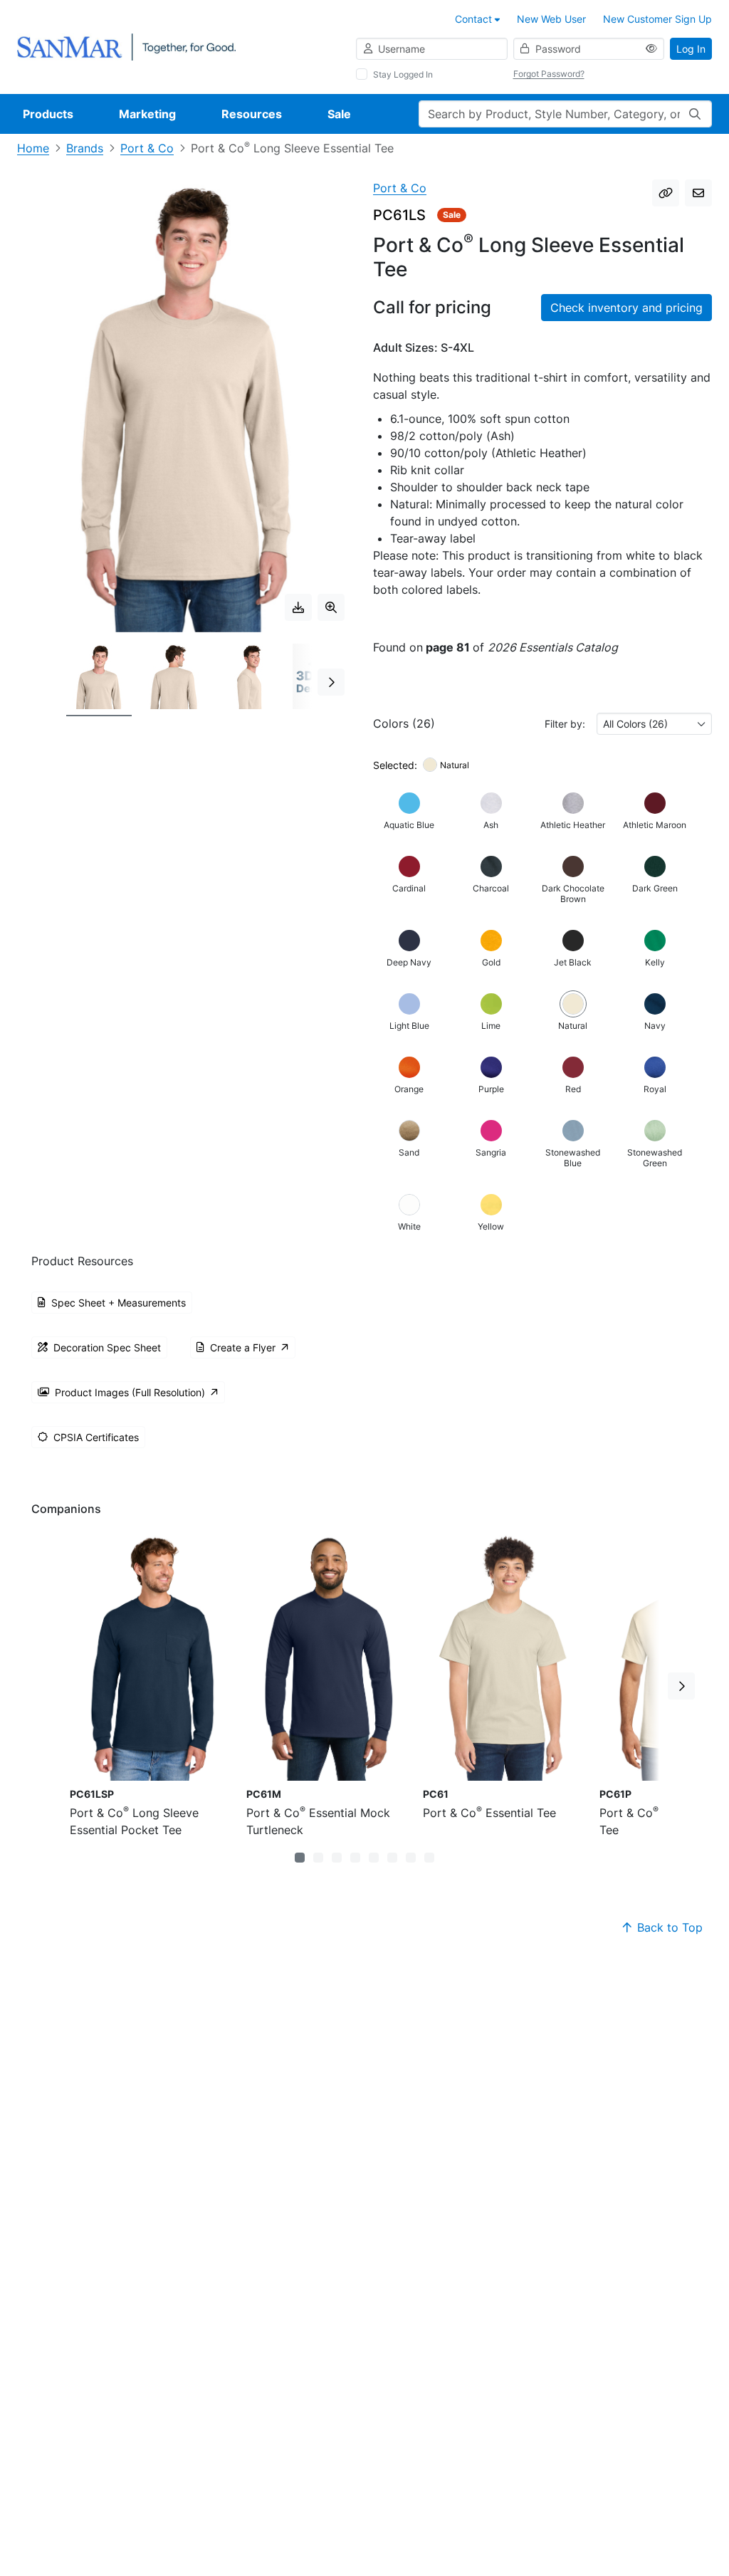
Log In (691, 49)
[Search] (695, 114)
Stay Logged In (403, 74)
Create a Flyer (243, 1347)
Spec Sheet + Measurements (119, 1303)
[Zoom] (331, 607)
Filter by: (565, 724)
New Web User (551, 19)
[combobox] (654, 724)
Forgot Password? (549, 74)
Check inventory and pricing (626, 308)
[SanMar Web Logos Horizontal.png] (126, 46)
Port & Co (147, 148)
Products (48, 114)
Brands (85, 148)
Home (33, 148)
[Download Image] (298, 607)
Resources (252, 114)
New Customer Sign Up (657, 19)
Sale (339, 114)
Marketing (147, 114)
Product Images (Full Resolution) (130, 1392)
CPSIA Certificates (96, 1437)
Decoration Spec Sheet (107, 1347)
